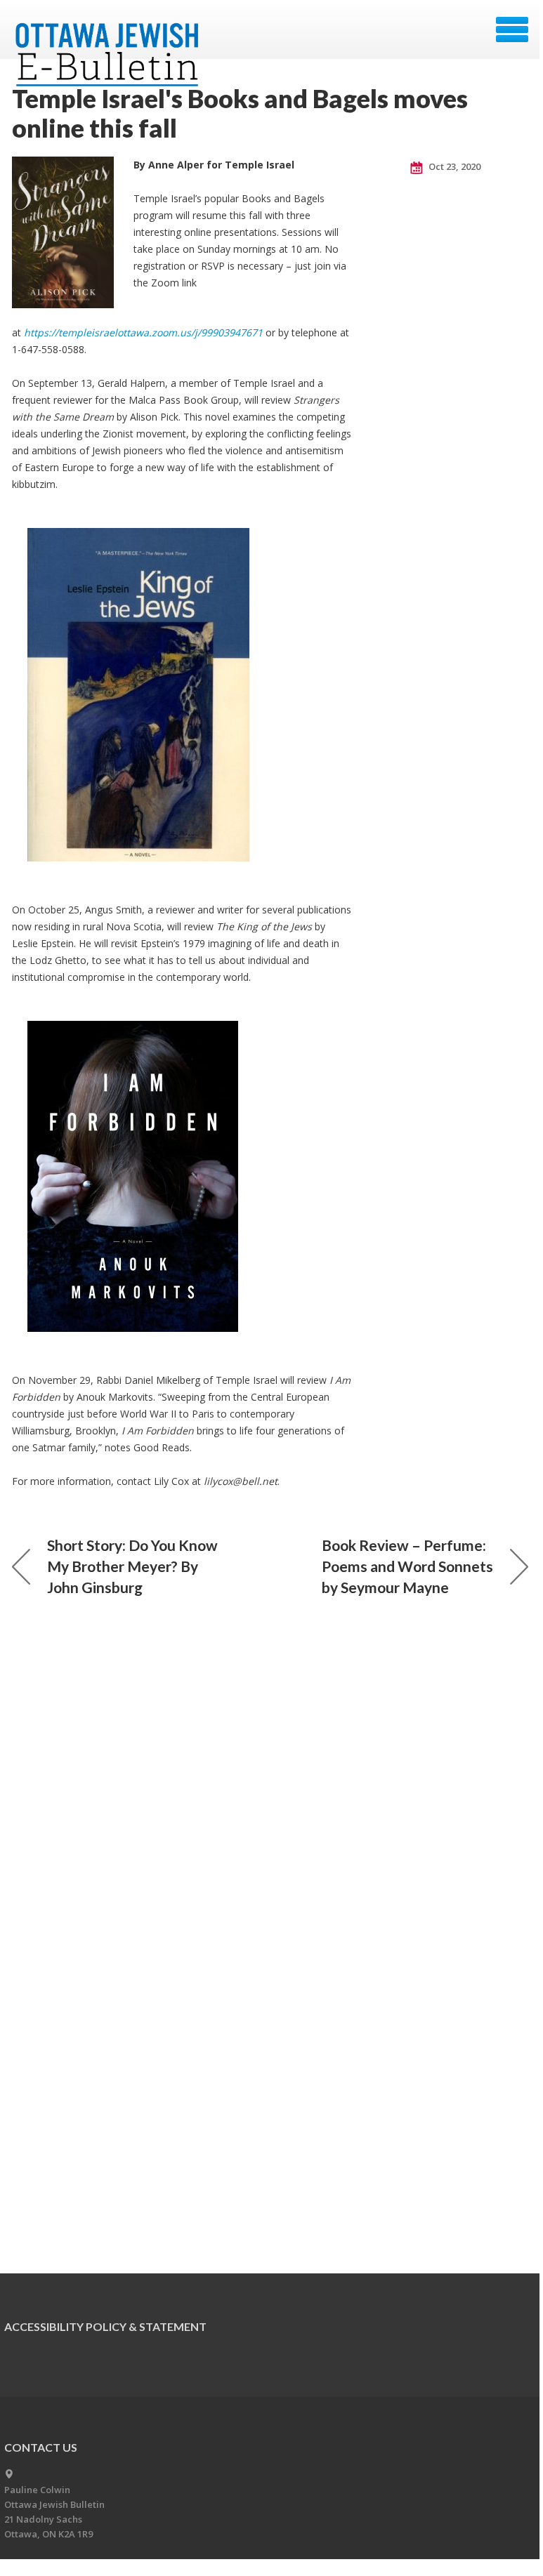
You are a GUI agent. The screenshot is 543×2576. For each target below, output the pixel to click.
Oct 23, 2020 (453, 166)
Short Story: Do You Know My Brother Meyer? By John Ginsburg (132, 1566)
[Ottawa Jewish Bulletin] (109, 34)
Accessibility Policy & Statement (105, 2326)
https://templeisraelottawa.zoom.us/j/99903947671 (143, 332)
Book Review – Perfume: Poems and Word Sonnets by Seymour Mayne (407, 1566)
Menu (512, 29)
